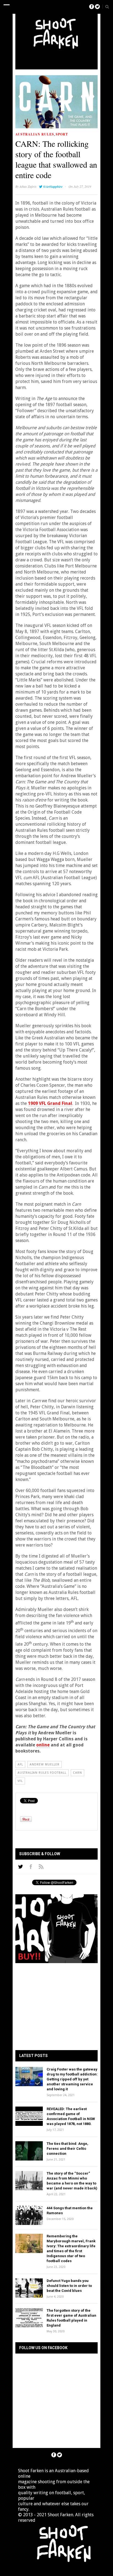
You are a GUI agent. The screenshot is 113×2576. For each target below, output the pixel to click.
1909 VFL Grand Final (50, 1103)
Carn (77, 1773)
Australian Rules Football (42, 1773)
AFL (20, 1764)
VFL (20, 1781)
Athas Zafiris (28, 186)
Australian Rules (35, 134)
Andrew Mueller (45, 1764)
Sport (62, 134)
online (43, 1745)
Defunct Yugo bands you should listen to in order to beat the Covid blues (69, 2286)
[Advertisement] (66, 59)
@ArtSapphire (53, 187)
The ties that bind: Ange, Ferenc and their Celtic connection (67, 2149)
